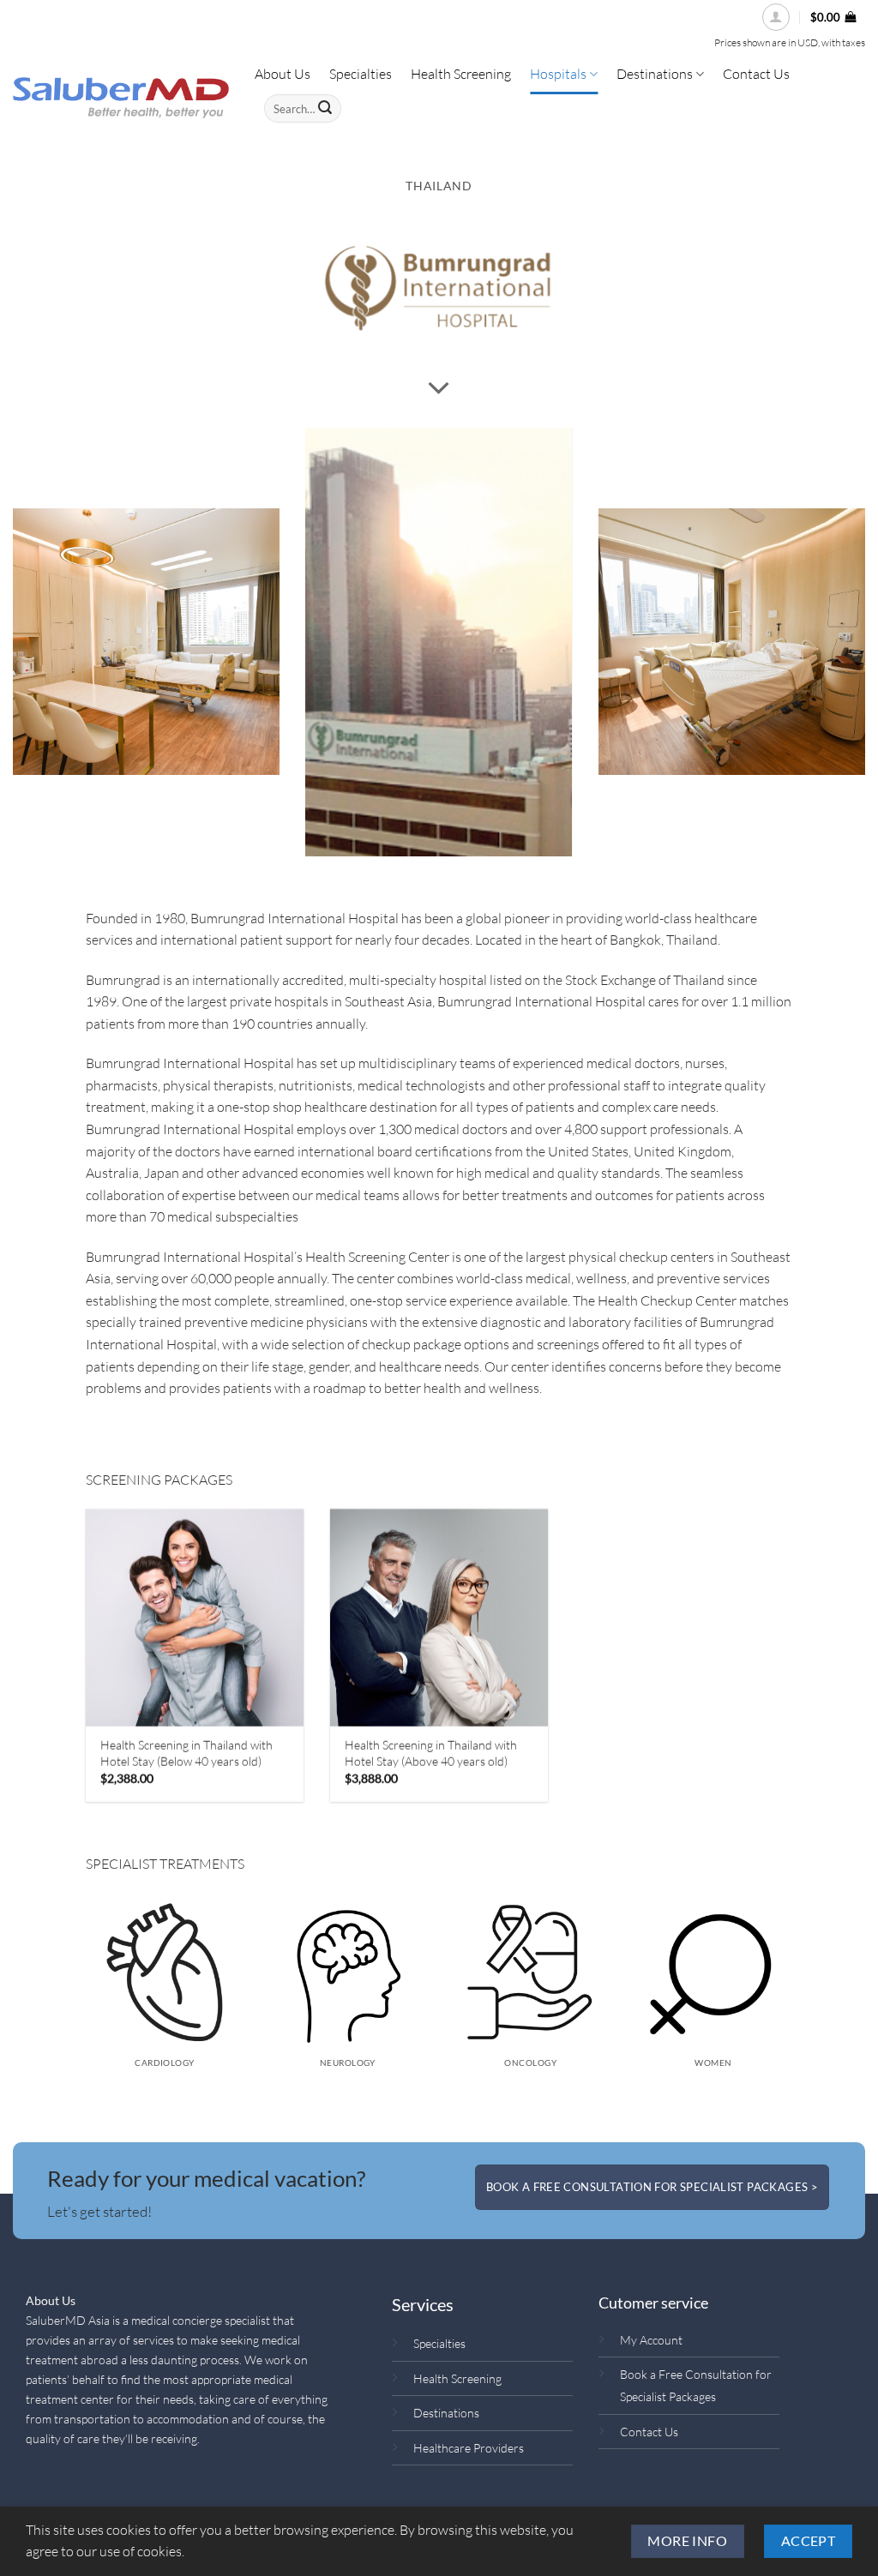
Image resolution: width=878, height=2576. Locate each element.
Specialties (439, 2343)
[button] (776, 17)
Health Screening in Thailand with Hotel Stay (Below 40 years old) (187, 1753)
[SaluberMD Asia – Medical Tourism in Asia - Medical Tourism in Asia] (121, 98)
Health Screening (457, 2378)
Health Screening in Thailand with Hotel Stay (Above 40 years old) (431, 1753)
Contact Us (649, 2432)
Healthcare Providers (469, 2448)
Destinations (446, 2413)
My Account (651, 2340)
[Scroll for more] (439, 388)
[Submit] (325, 109)
